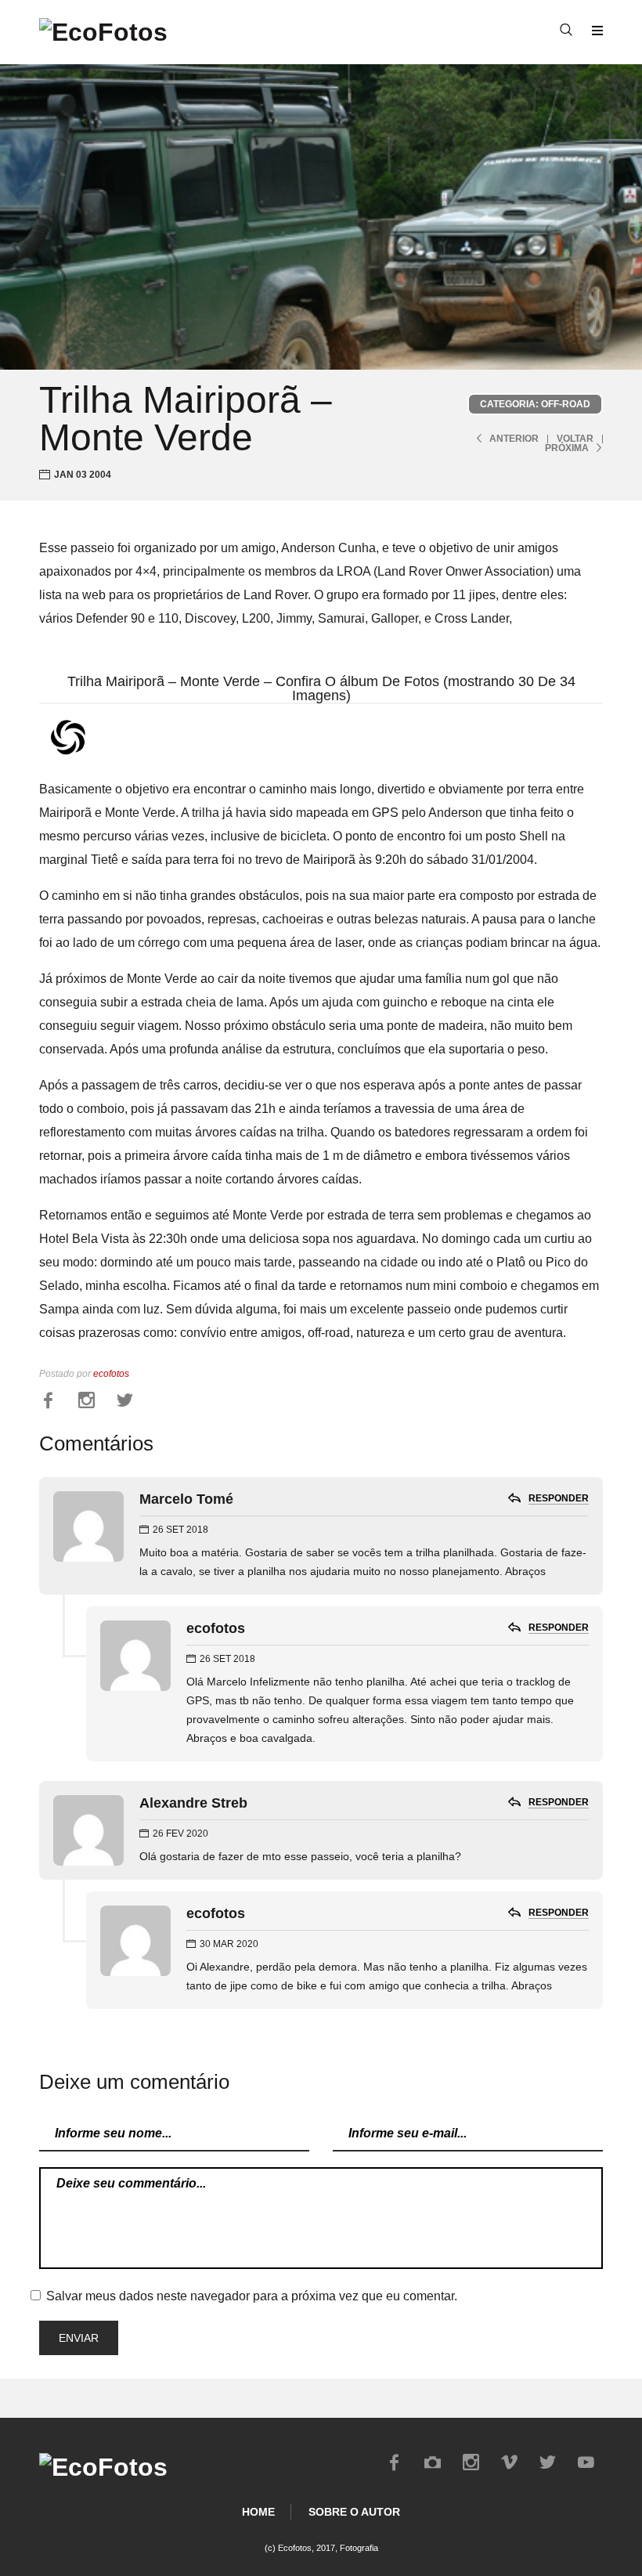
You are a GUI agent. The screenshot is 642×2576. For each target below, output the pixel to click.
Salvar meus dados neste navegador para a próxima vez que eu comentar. (252, 2296)
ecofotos (111, 1374)
